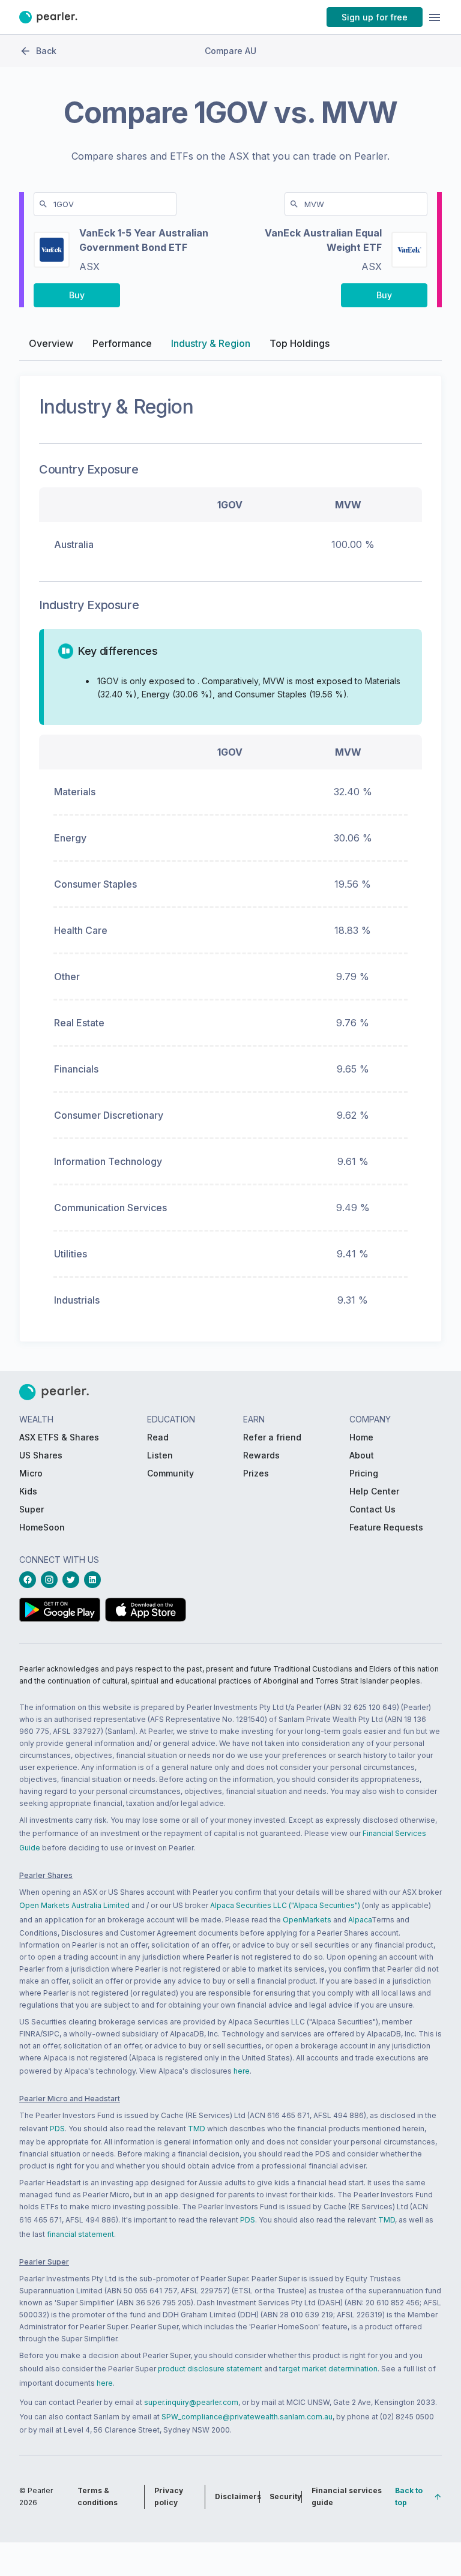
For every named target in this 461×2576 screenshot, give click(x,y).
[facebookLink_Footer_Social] (30, 1580)
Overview (51, 343)
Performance (122, 343)
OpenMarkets (307, 1920)
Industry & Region (211, 343)
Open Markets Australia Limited (74, 1905)
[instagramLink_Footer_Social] (52, 1580)
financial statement (80, 2234)
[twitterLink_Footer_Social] (73, 1580)
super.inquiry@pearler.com (191, 2402)
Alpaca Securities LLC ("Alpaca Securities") (285, 1905)
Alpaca (360, 1920)
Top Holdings (300, 343)
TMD (197, 2129)
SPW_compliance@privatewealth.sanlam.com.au (247, 2417)
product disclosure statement (210, 2369)
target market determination (328, 2369)
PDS (57, 2129)
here (242, 2071)
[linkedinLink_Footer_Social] (95, 1580)
